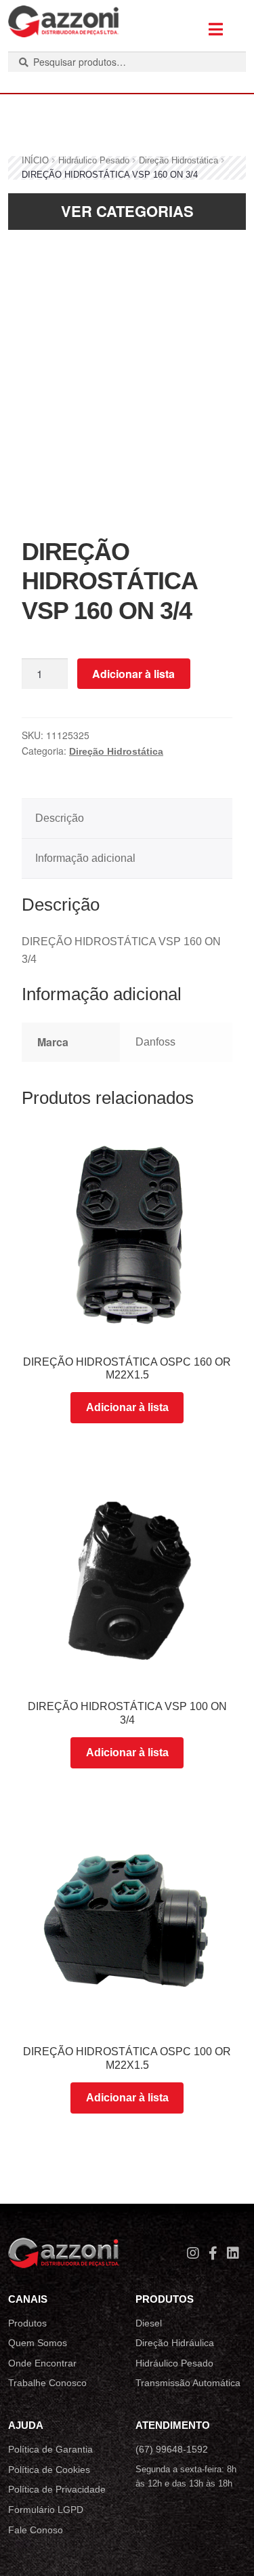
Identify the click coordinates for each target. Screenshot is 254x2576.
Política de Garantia (50, 2449)
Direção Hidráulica (175, 2343)
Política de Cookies (49, 2470)
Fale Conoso (36, 2530)
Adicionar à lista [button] (127, 1407)
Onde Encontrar (42, 2363)
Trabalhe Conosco (47, 2383)
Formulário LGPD (46, 2510)
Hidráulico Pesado (94, 160)
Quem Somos (38, 2343)
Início (35, 160)
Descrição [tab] (60, 818)
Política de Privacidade (57, 2489)
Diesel (149, 2323)
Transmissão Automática (188, 2383)
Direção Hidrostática (178, 160)
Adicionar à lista (133, 674)
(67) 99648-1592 (172, 2449)
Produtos (27, 2323)
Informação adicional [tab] (85, 858)
